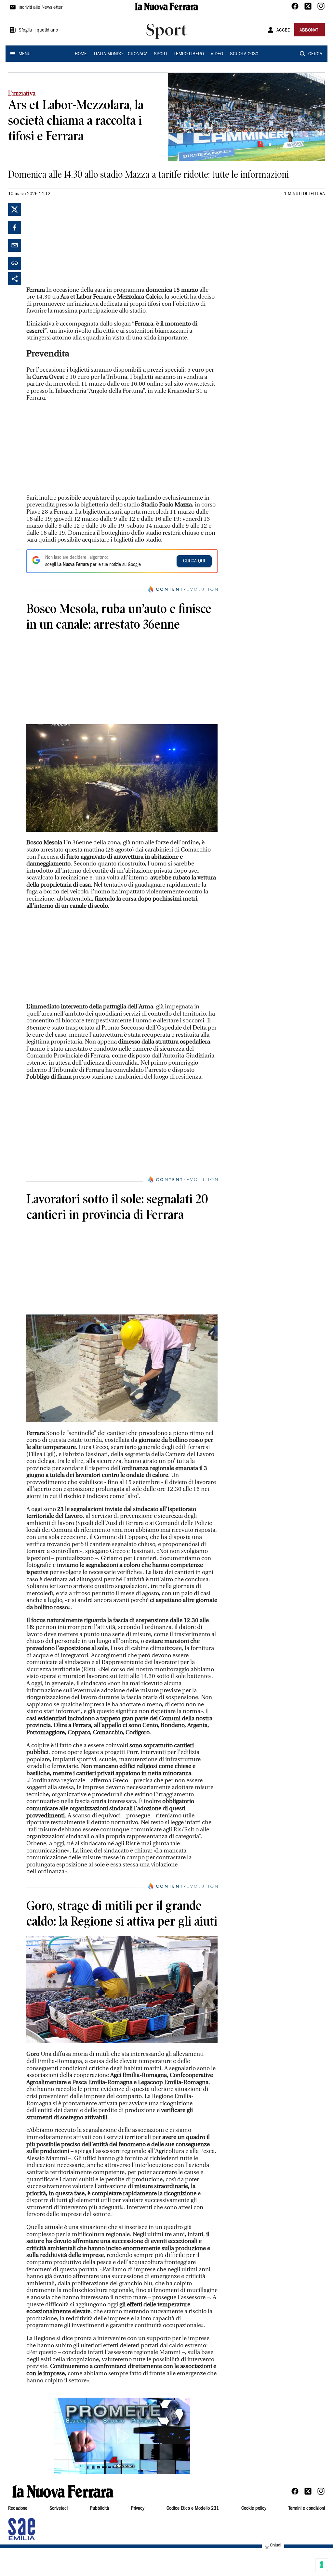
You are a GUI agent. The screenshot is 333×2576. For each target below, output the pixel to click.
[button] (122, 2436)
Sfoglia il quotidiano (38, 31)
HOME (81, 54)
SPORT (161, 54)
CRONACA (138, 54)
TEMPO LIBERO (189, 54)
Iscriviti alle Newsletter (40, 8)
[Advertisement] (75, 243)
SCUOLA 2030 (244, 54)
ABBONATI (310, 31)
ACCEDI (284, 31)
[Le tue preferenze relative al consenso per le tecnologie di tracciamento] (322, 2565)
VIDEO (217, 54)
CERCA (315, 54)
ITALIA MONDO (108, 54)
